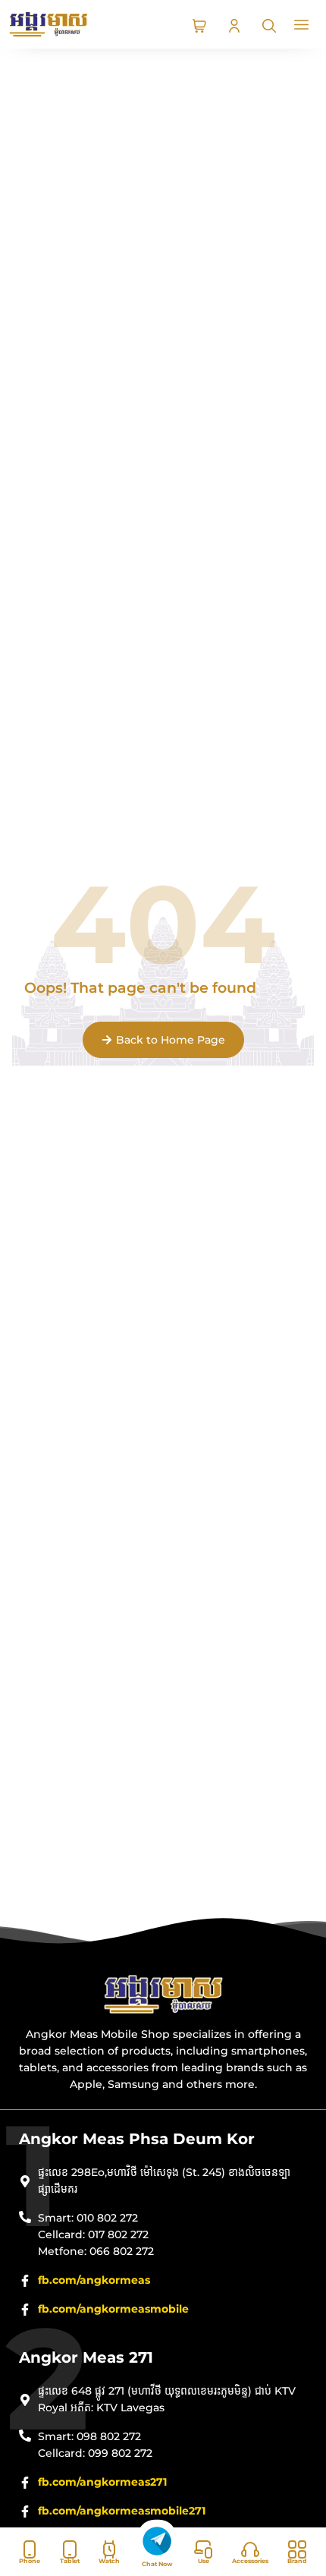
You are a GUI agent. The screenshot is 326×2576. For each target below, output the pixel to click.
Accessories (250, 2561)
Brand (297, 2561)
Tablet (70, 2561)
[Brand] (297, 2549)
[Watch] (109, 2549)
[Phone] (30, 2549)
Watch (109, 2561)
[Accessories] (250, 2549)
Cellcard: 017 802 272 (93, 2234)
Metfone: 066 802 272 (96, 2251)
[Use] (203, 2549)
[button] (302, 26)
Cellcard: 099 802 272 (95, 2453)
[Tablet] (70, 2549)
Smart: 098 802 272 (89, 2436)
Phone (30, 2561)
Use (204, 2561)
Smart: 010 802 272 (88, 2218)
